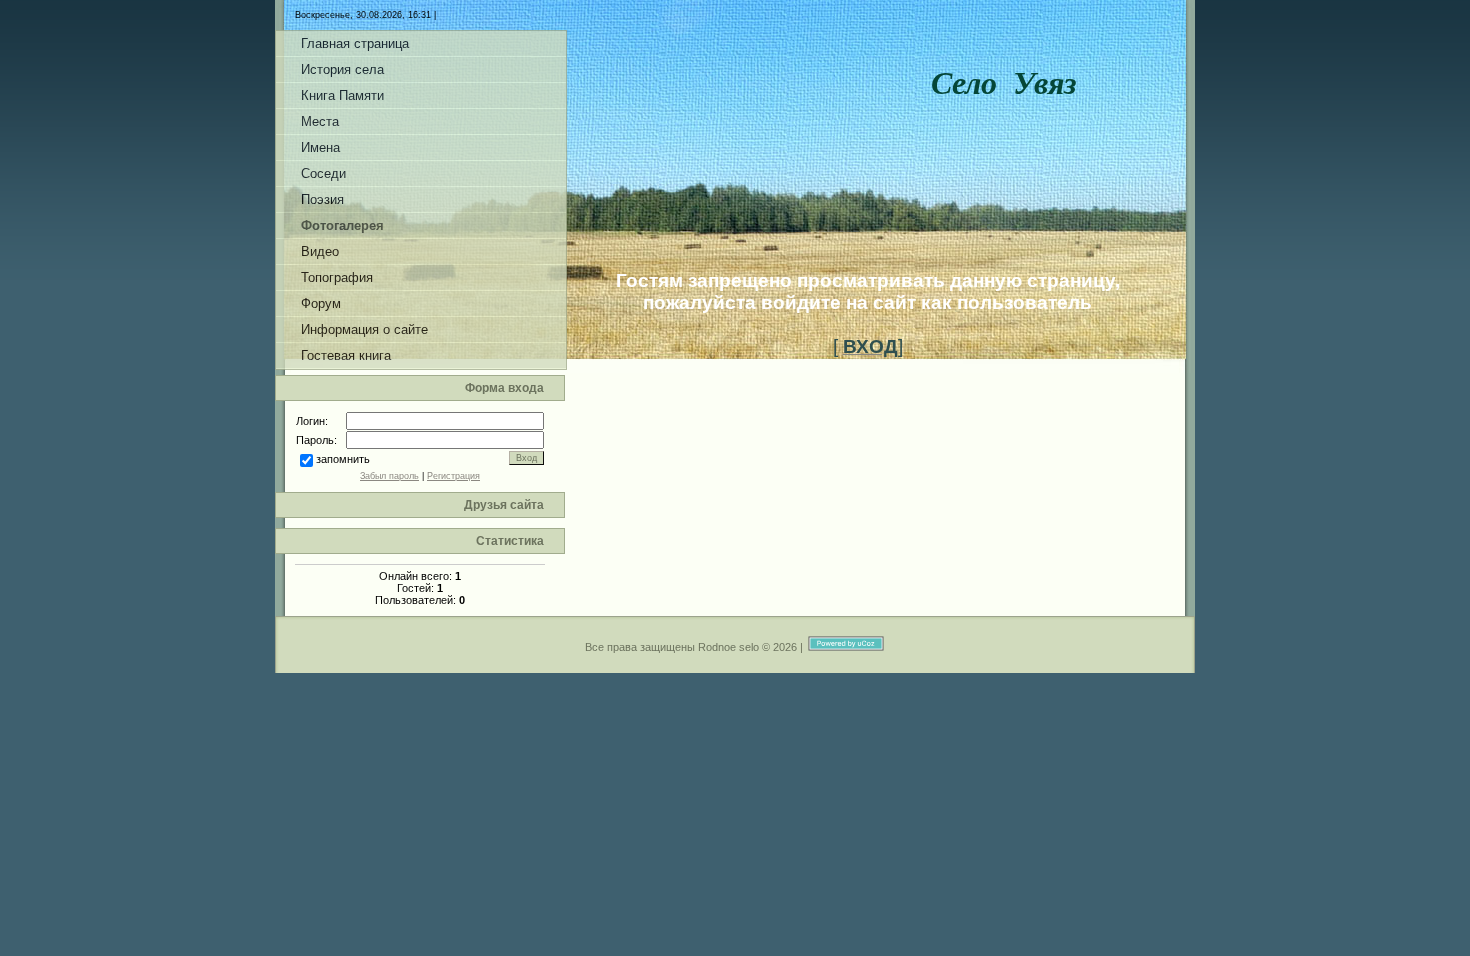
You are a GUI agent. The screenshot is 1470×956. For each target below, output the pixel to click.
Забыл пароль (389, 476)
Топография (337, 277)
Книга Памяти (342, 95)
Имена (320, 147)
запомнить (343, 459)
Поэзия (322, 199)
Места (320, 121)
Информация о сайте (364, 329)
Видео (320, 251)
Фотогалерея (342, 225)
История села (342, 69)
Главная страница (355, 43)
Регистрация (453, 476)
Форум (321, 303)
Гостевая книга (346, 355)
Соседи (323, 173)
